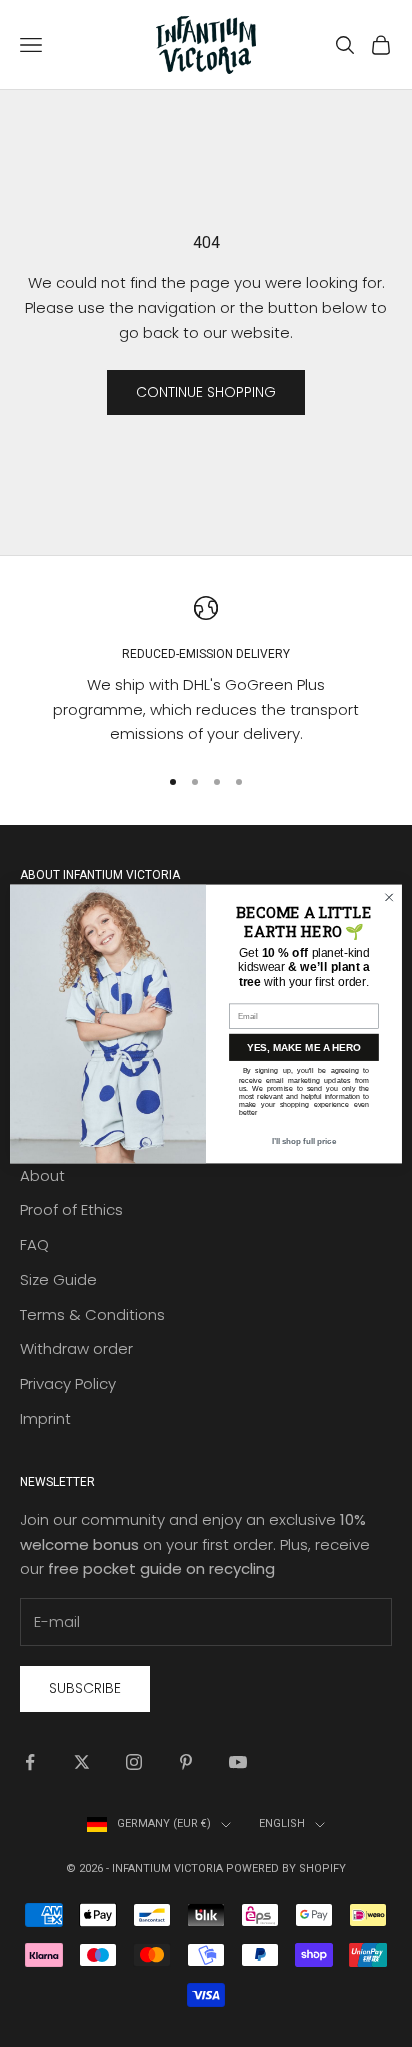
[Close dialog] (389, 897)
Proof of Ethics (71, 1209)
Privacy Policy (68, 1383)
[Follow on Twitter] (82, 1762)
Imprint (45, 1418)
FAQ (34, 1244)
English (282, 1823)
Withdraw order (76, 1348)
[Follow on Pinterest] (186, 1762)
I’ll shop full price (304, 1140)
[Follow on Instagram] (134, 1762)
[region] (206, 671)
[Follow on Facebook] (30, 1762)
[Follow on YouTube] (238, 1762)
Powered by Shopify (286, 1868)
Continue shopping (206, 392)
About (42, 1175)
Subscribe (85, 1688)
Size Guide (58, 1279)
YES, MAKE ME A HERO (304, 1046)
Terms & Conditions (92, 1314)
